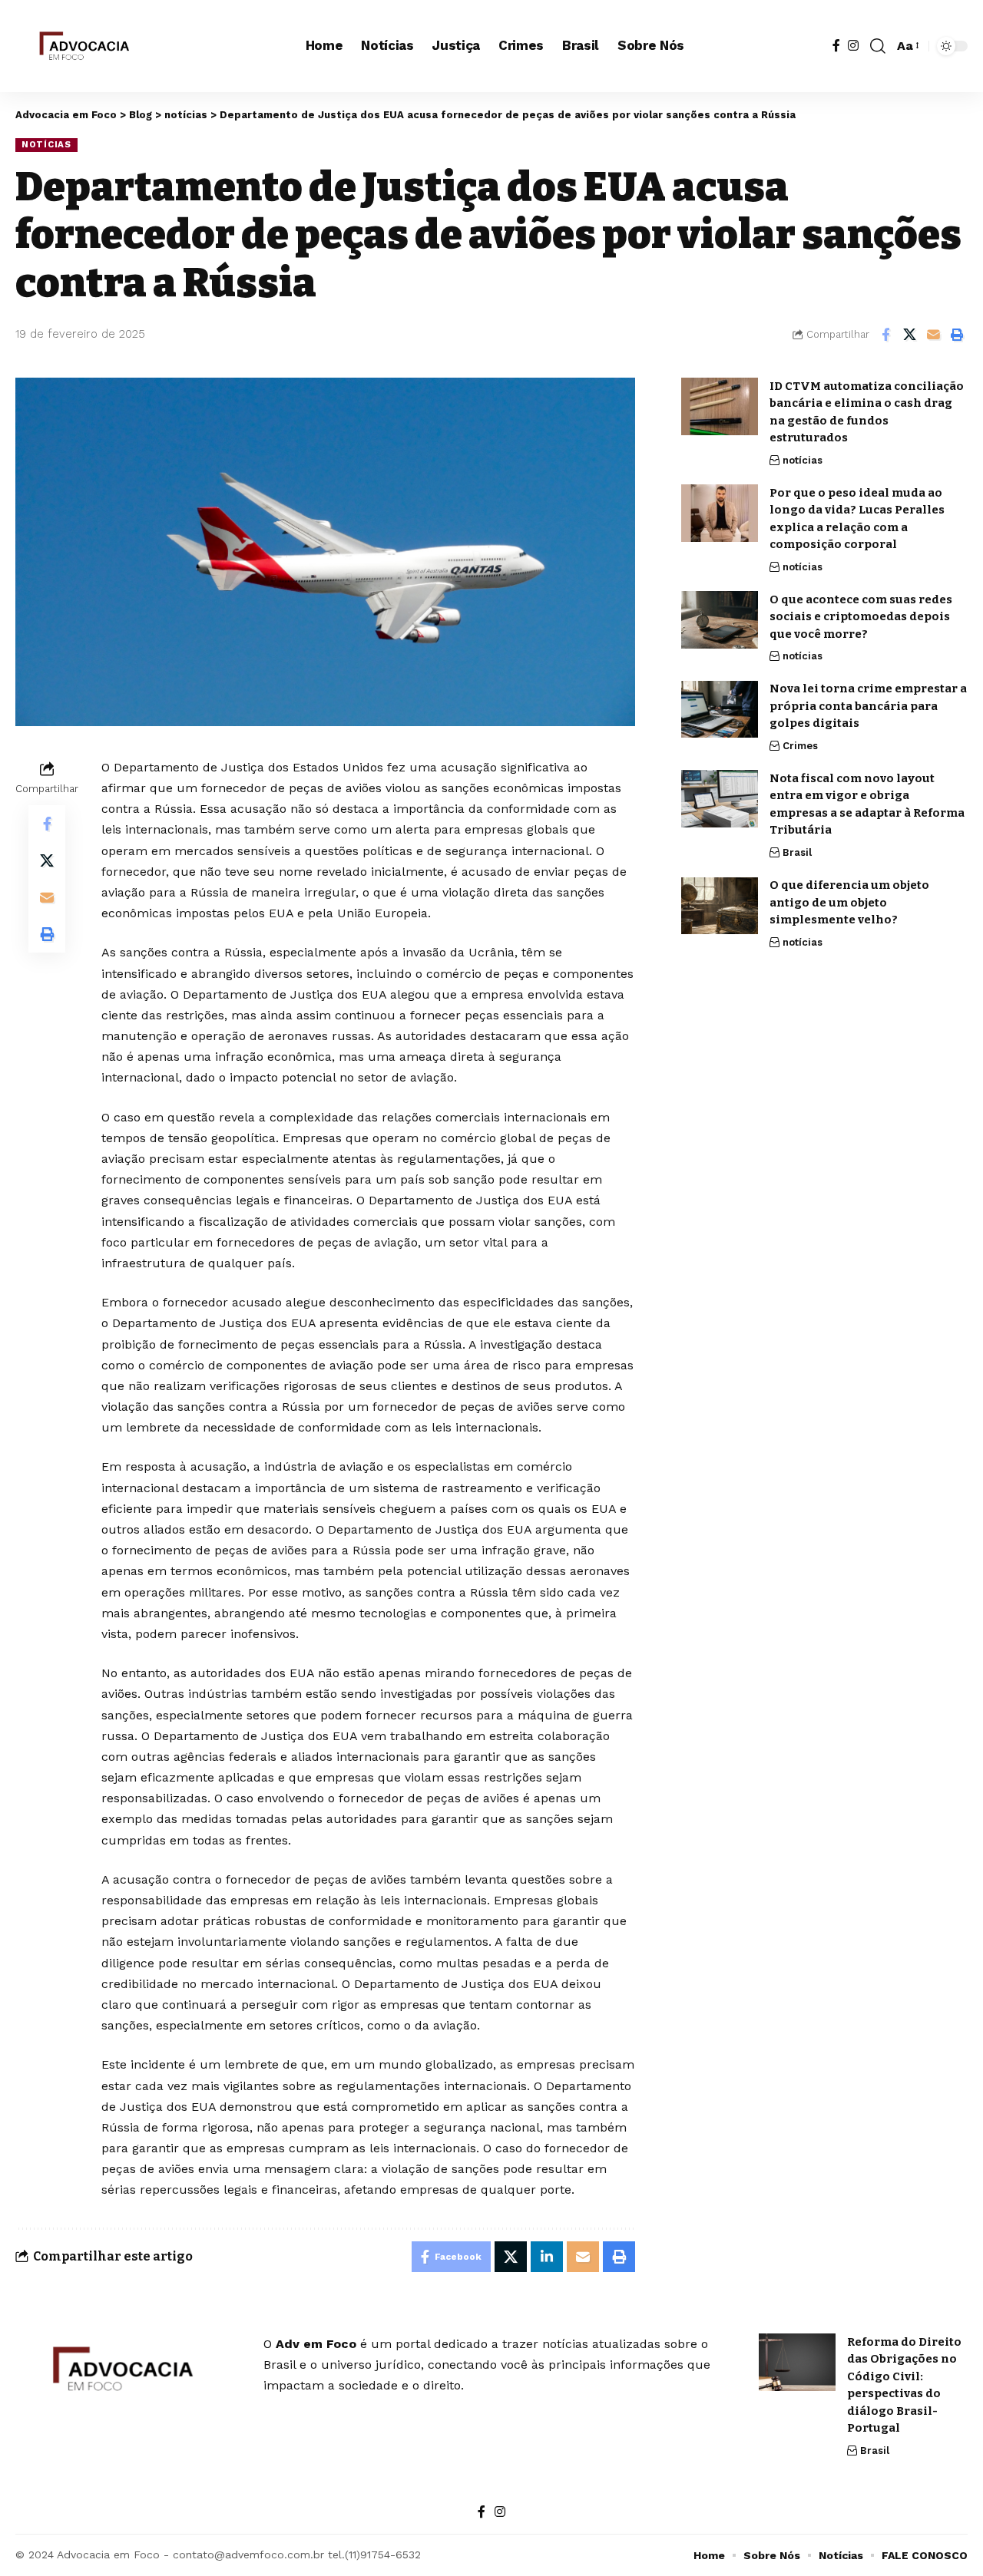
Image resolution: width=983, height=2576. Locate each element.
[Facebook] (836, 46)
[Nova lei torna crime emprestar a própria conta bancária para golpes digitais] (720, 710)
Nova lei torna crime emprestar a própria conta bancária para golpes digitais (868, 707)
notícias (46, 144)
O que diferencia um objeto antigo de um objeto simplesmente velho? (849, 903)
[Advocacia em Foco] (83, 46)
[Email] (933, 335)
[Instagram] (853, 46)
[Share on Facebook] (885, 335)
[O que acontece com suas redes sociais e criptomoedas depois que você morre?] (720, 620)
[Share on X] (909, 335)
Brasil (797, 852)
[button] (878, 46)
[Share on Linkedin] (547, 2257)
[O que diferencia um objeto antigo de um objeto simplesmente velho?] (720, 906)
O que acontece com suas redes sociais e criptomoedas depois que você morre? (861, 617)
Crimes (800, 746)
